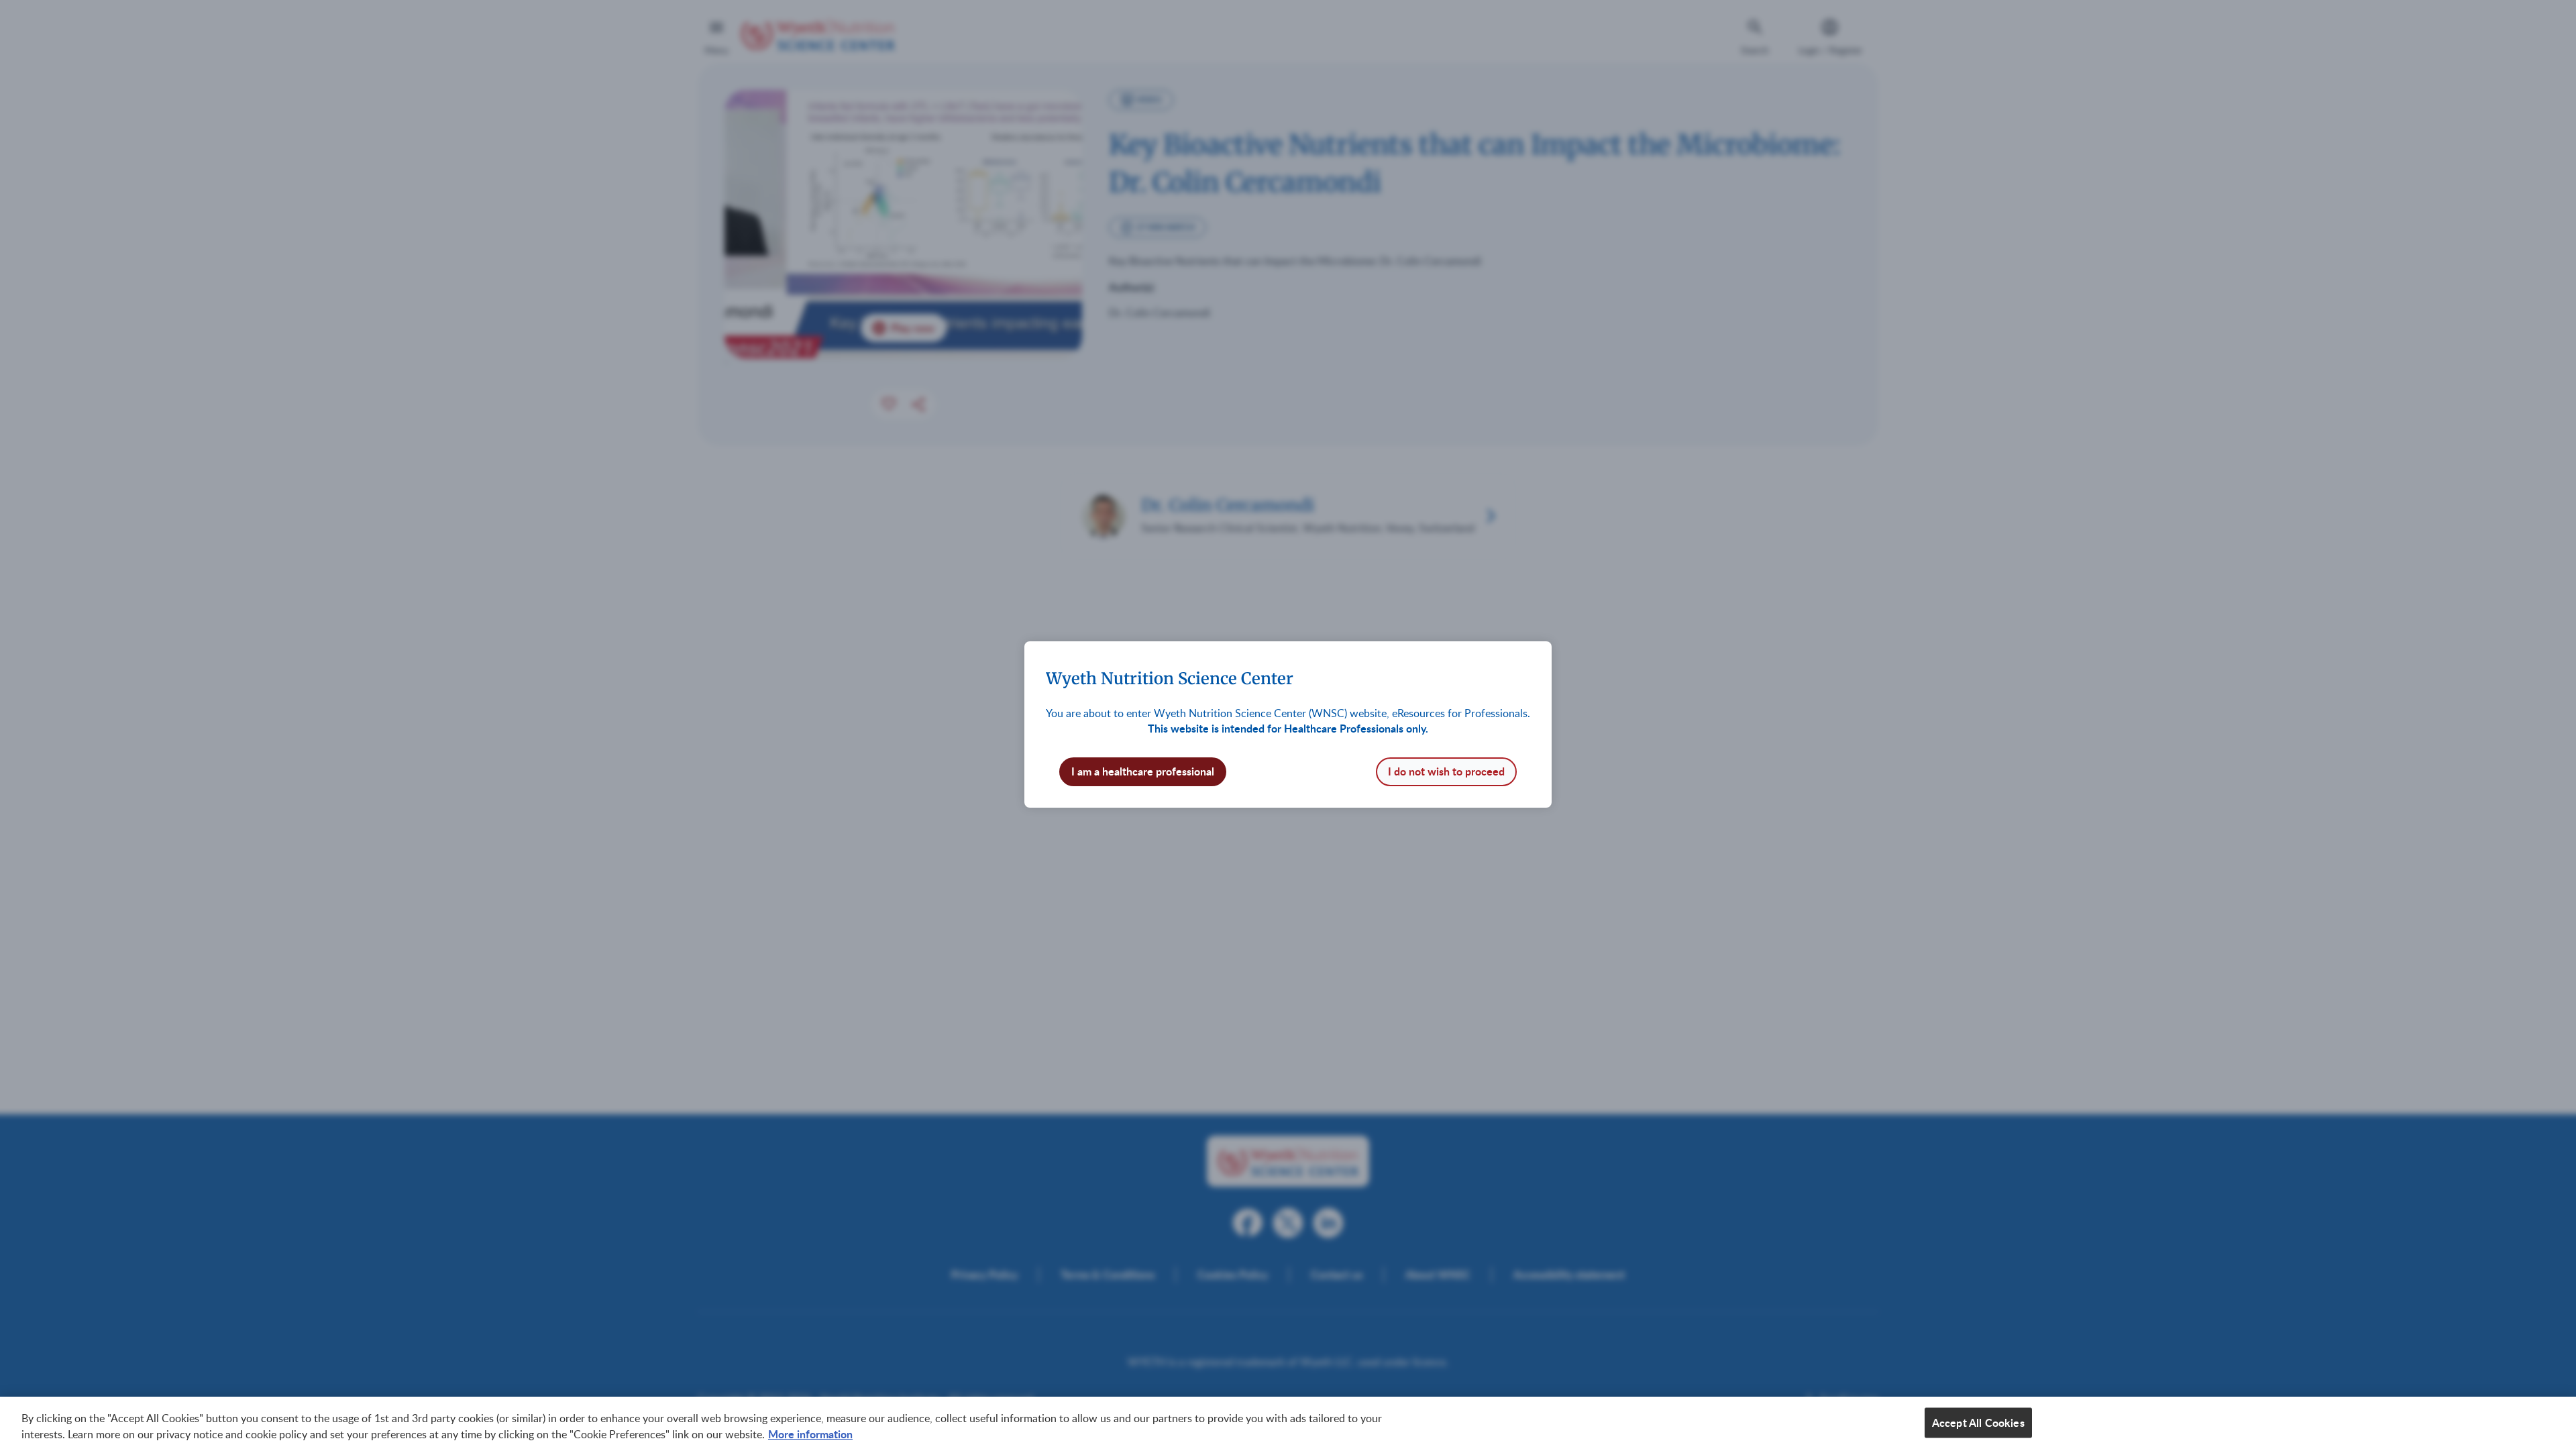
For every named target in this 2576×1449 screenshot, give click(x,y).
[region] (1288, 1423)
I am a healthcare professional (1143, 771)
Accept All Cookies (1978, 1423)
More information (810, 1434)
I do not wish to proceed (1446, 771)
